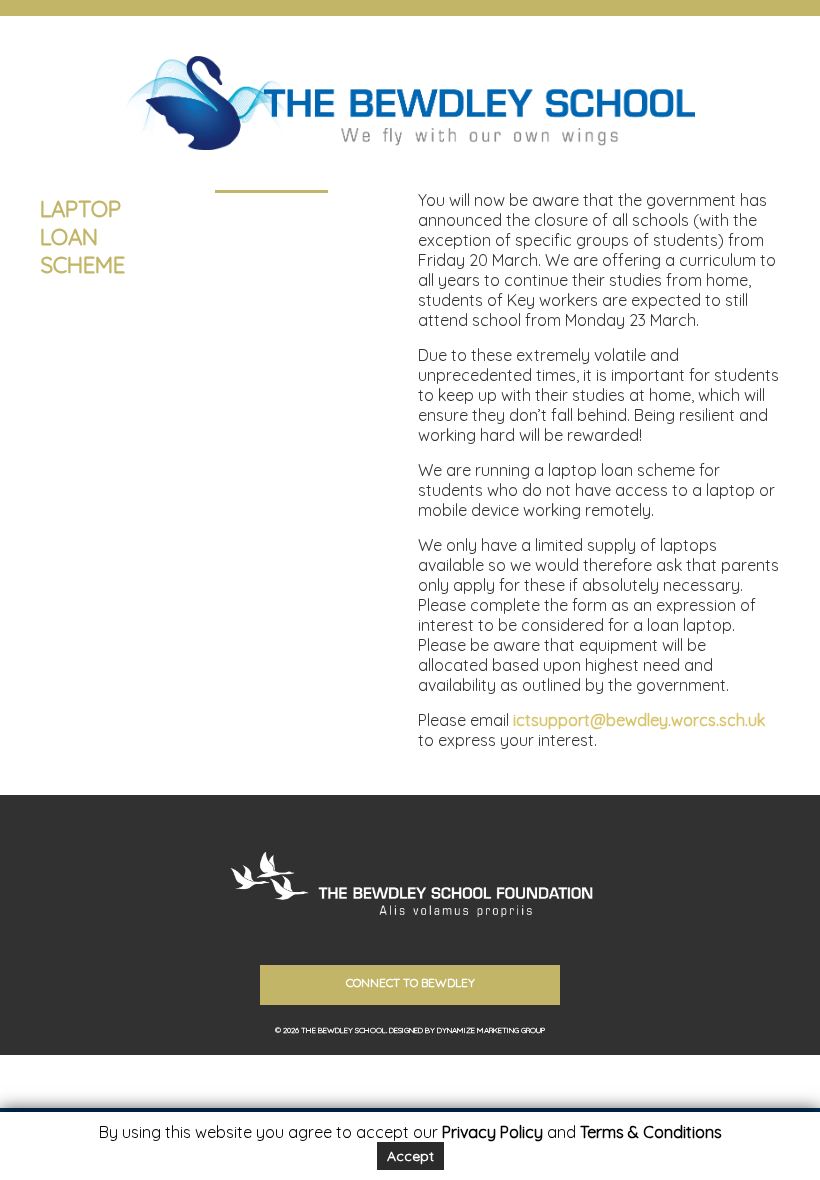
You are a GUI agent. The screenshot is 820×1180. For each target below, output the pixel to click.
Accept (410, 1156)
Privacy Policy (492, 1132)
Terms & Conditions (651, 1132)
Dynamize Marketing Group (491, 1030)
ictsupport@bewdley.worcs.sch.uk (639, 720)
